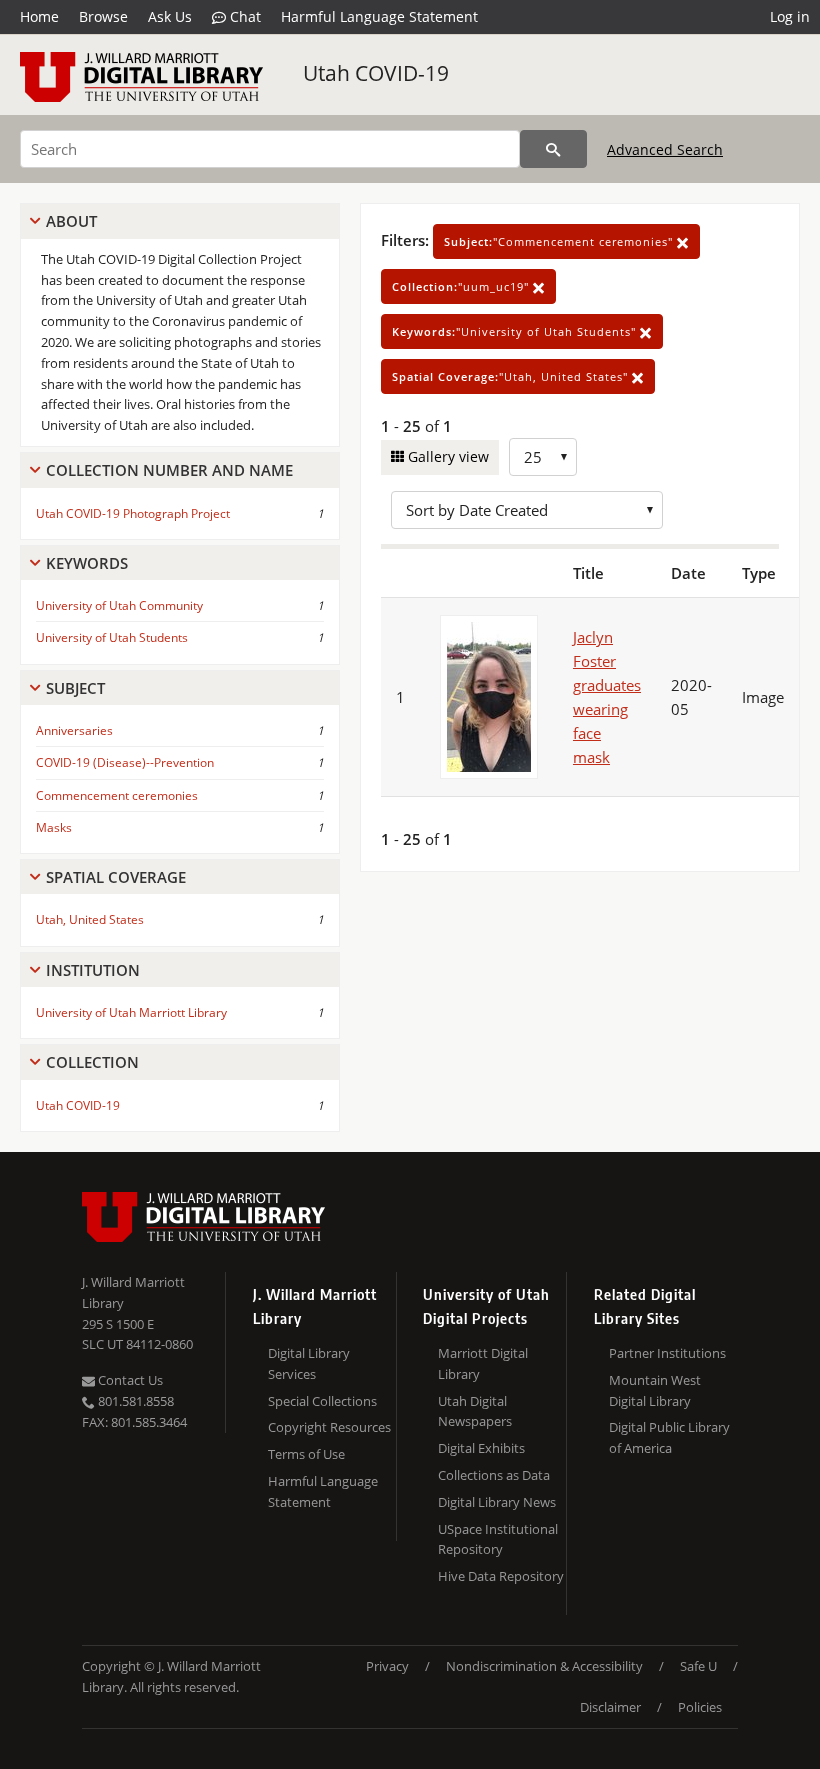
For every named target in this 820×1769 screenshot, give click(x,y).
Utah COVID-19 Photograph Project (133, 513)
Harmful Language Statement (379, 16)
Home (39, 16)
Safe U (698, 1666)
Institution (93, 970)
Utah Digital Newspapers (475, 1411)
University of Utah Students (112, 637)
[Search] (553, 149)
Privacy (387, 1666)
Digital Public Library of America (669, 1437)
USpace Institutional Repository (498, 1539)
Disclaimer (610, 1707)
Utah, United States (90, 919)
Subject (75, 688)
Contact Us (129, 1380)
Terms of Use (306, 1454)
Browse (103, 16)
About (71, 221)
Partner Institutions (667, 1353)
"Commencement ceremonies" (560, 241)
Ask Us (170, 16)
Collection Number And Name (169, 470)
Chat (243, 16)
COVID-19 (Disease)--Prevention (125, 762)
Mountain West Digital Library (655, 1390)
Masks (54, 827)
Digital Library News (497, 1502)
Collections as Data (494, 1475)
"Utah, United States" (512, 376)
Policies (700, 1707)
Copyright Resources (329, 1427)
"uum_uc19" (462, 286)
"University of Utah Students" (516, 331)
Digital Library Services (309, 1363)
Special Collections (322, 1401)
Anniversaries (74, 730)
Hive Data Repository (501, 1576)
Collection (92, 1062)
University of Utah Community (119, 605)
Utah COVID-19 (376, 73)
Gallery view (446, 456)
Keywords (87, 563)
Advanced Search (665, 149)
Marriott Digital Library (483, 1363)
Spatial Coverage (116, 877)
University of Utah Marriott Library (131, 1012)
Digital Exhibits (481, 1448)
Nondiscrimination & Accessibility (544, 1666)
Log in (790, 16)
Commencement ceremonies (117, 795)
